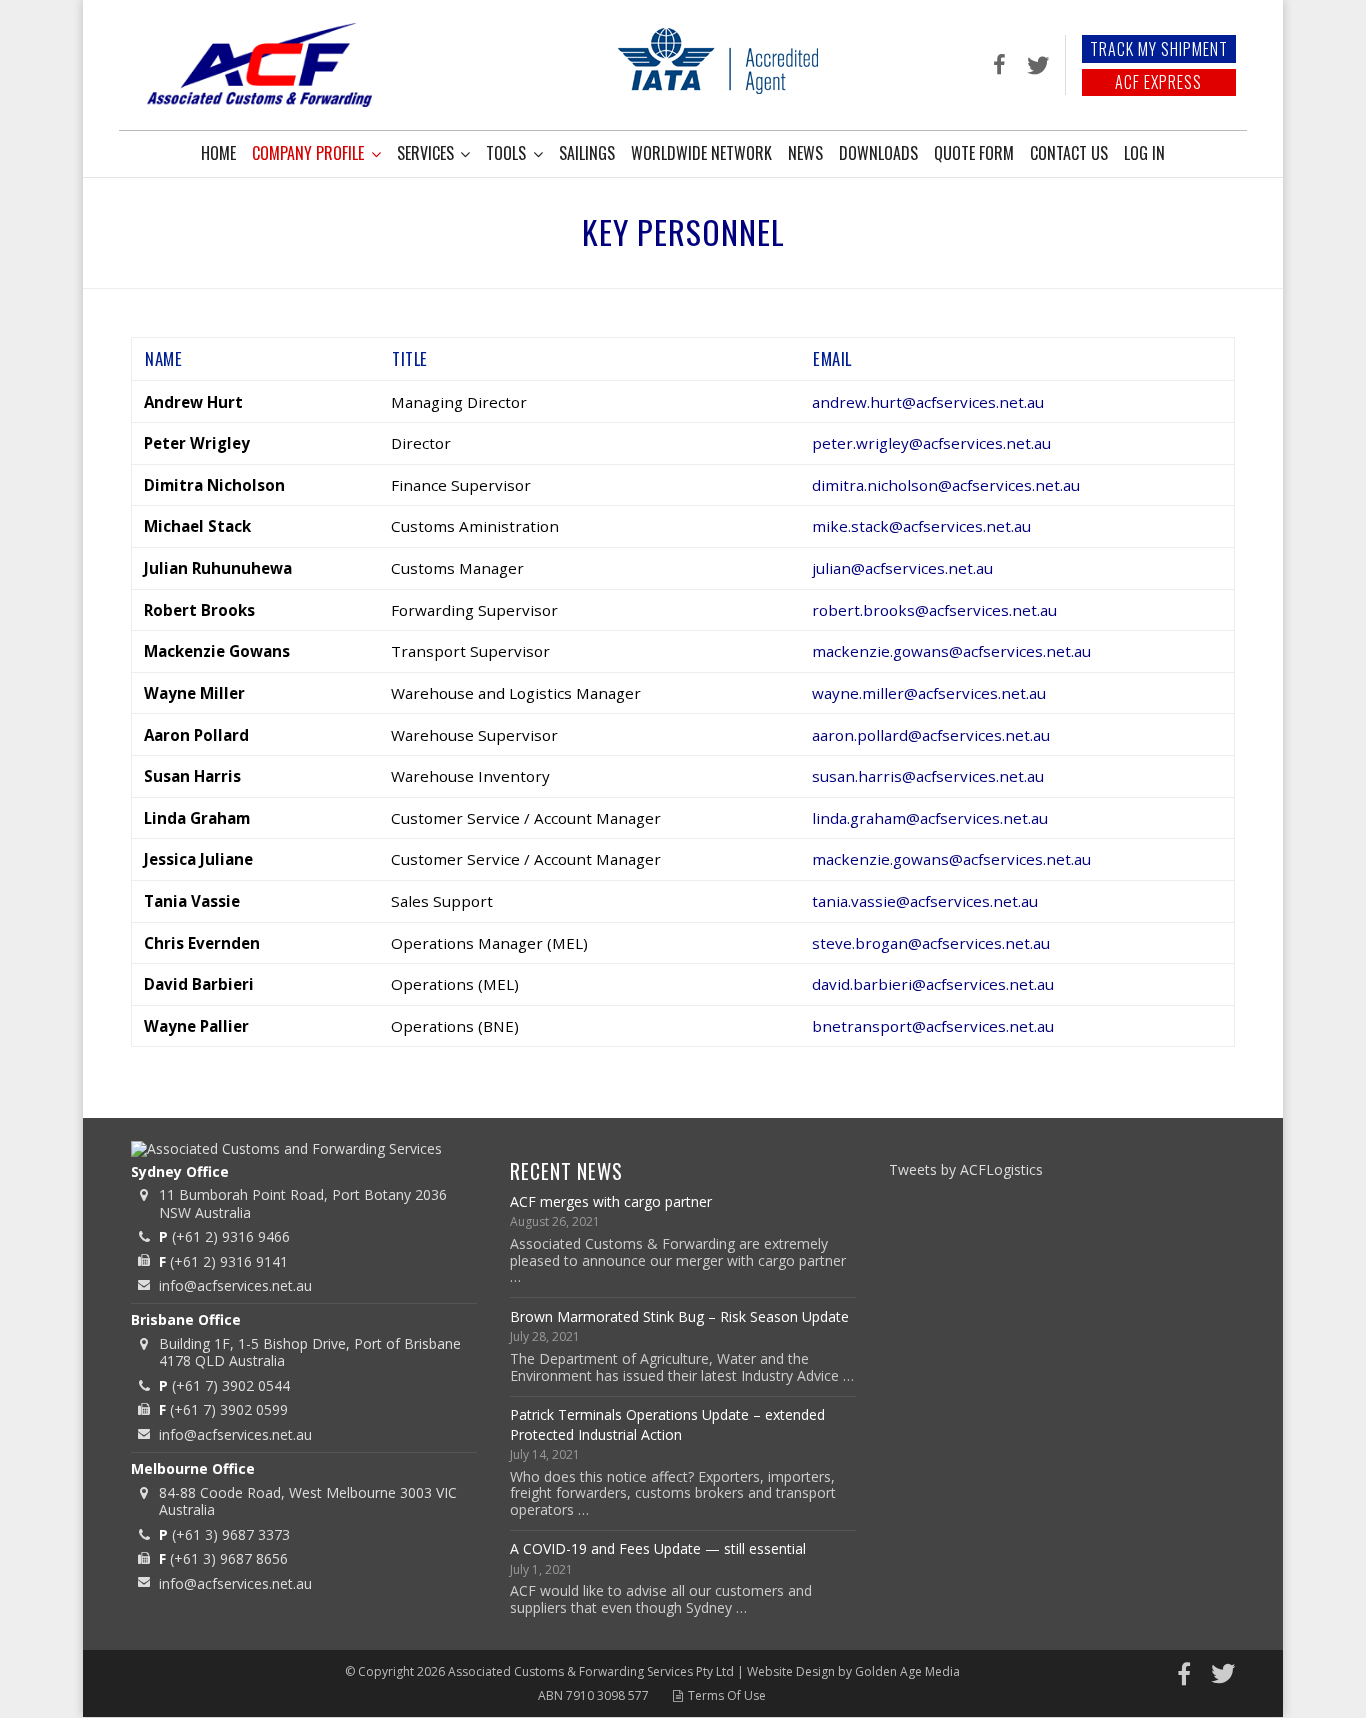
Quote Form (974, 153)
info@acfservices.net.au (235, 1285)
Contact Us (1069, 153)
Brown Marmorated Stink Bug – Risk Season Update (679, 1316)
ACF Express (1158, 82)
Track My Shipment (1159, 49)
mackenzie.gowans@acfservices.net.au (951, 859)
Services (425, 153)
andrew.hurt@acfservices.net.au (928, 402)
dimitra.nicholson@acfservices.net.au (946, 485)
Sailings (587, 153)
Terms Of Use (727, 1695)
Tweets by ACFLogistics (966, 1169)
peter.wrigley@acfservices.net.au (931, 443)
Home (218, 153)
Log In (1144, 153)
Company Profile (308, 153)
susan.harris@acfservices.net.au (928, 776)
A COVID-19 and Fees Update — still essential (658, 1548)
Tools (506, 153)
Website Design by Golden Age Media (853, 1671)
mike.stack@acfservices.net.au (921, 526)
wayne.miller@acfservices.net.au (929, 693)
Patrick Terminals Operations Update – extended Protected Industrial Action (667, 1424)
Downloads (878, 153)
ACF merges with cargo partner (611, 1201)
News (805, 153)
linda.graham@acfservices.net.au (930, 818)
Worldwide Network (701, 153)
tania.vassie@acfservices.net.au (925, 901)
